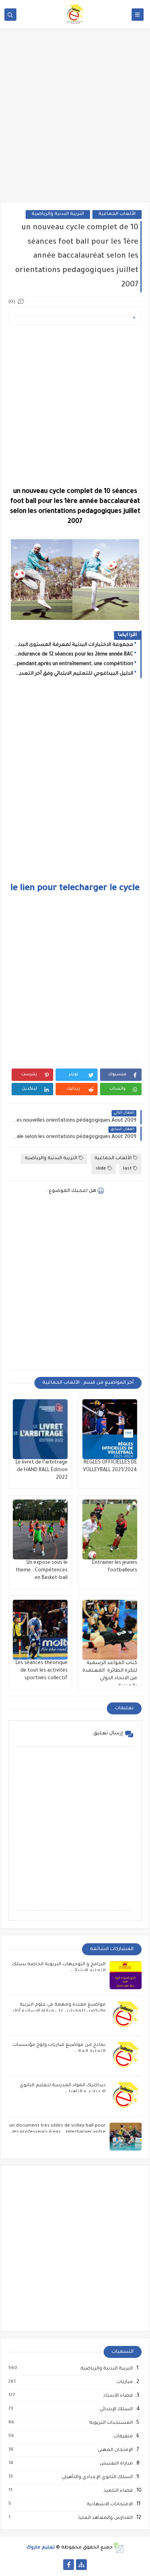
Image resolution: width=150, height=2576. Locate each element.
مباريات (124, 2382)
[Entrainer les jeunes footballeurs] (110, 1529)
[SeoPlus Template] (118, 2548)
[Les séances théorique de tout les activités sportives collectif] (40, 1630)
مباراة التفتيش (116, 2464)
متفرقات (123, 2437)
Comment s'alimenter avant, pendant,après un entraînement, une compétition (73, 664)
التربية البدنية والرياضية (58, 214)
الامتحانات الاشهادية (109, 2504)
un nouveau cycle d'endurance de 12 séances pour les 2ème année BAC (73, 655)
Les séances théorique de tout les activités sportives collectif (42, 1671)
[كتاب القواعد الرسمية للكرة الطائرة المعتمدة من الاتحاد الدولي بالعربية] (110, 1630)
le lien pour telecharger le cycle (75, 889)
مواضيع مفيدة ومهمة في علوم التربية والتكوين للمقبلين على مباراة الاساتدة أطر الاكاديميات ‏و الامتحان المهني (59, 2011)
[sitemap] (81, 2565)
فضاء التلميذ (118, 2491)
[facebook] (69, 2565)
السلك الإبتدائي (116, 2409)
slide (101, 1169)
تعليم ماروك (41, 2548)
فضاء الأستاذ (118, 2396)
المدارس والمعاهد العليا (105, 2518)
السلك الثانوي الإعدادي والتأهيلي (97, 2477)
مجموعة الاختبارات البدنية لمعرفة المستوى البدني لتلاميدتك (73, 645)
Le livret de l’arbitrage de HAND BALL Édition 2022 (42, 1470)
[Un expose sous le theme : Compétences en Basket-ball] (40, 1529)
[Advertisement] (75, 121)
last (127, 1169)
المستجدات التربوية (111, 2423)
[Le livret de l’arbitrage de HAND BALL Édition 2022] (40, 1429)
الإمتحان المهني (115, 2450)
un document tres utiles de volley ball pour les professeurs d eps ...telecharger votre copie (57, 2132)
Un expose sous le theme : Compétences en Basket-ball (42, 1571)
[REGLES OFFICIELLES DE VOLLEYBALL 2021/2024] (110, 1429)
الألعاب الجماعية (117, 214)
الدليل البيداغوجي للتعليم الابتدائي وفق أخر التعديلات (73, 674)
